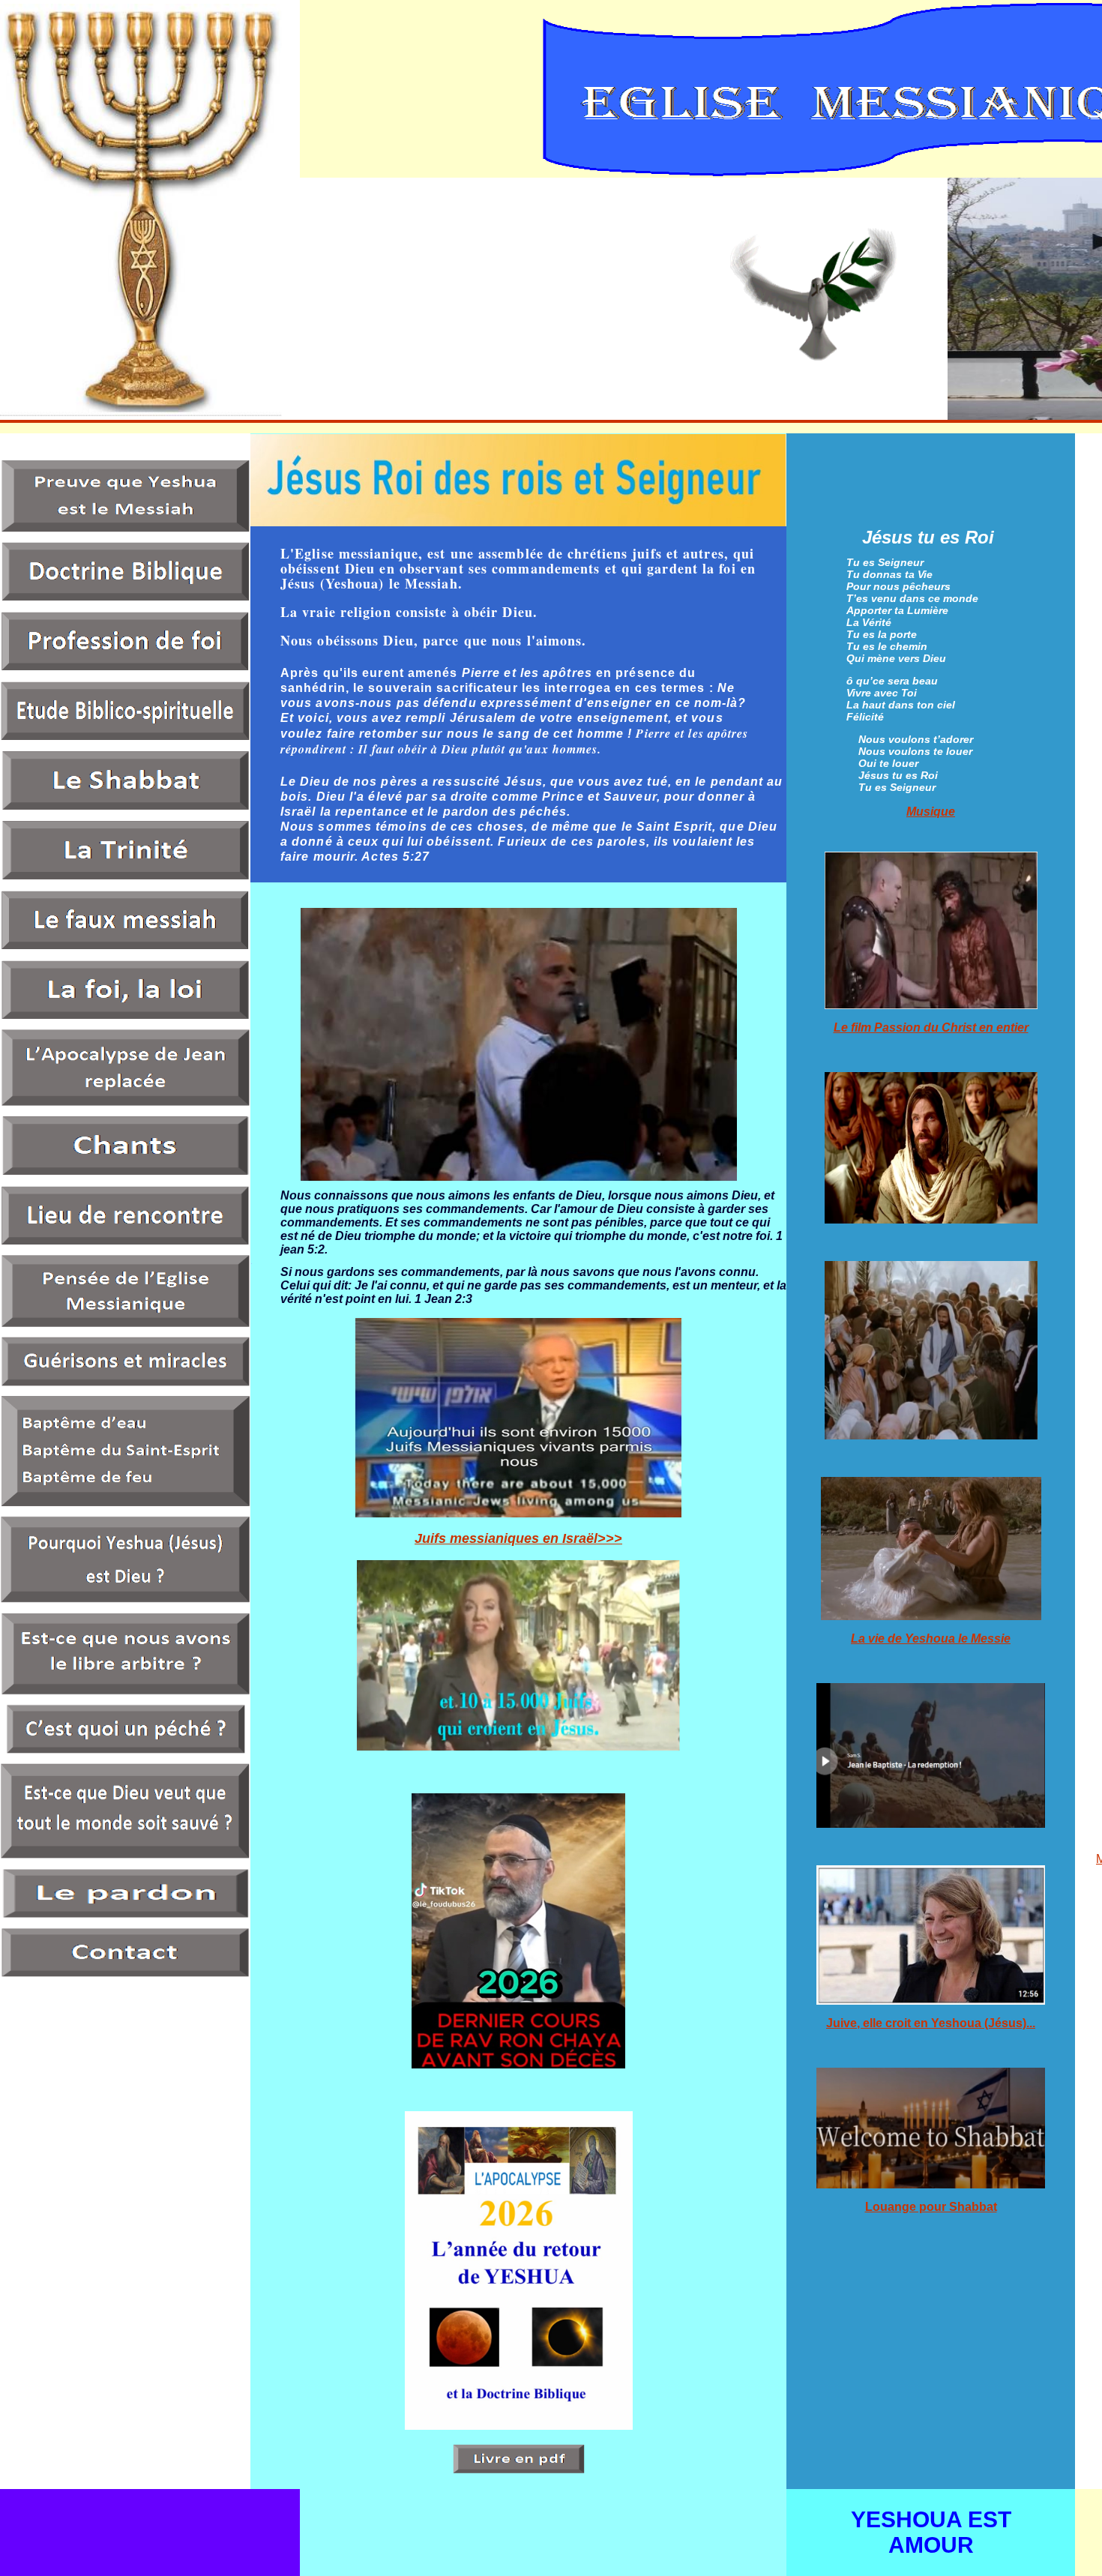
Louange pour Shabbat (931, 2207)
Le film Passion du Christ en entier (931, 1027)
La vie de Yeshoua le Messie (931, 1638)
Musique (931, 812)
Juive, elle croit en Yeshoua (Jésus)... (931, 2023)
